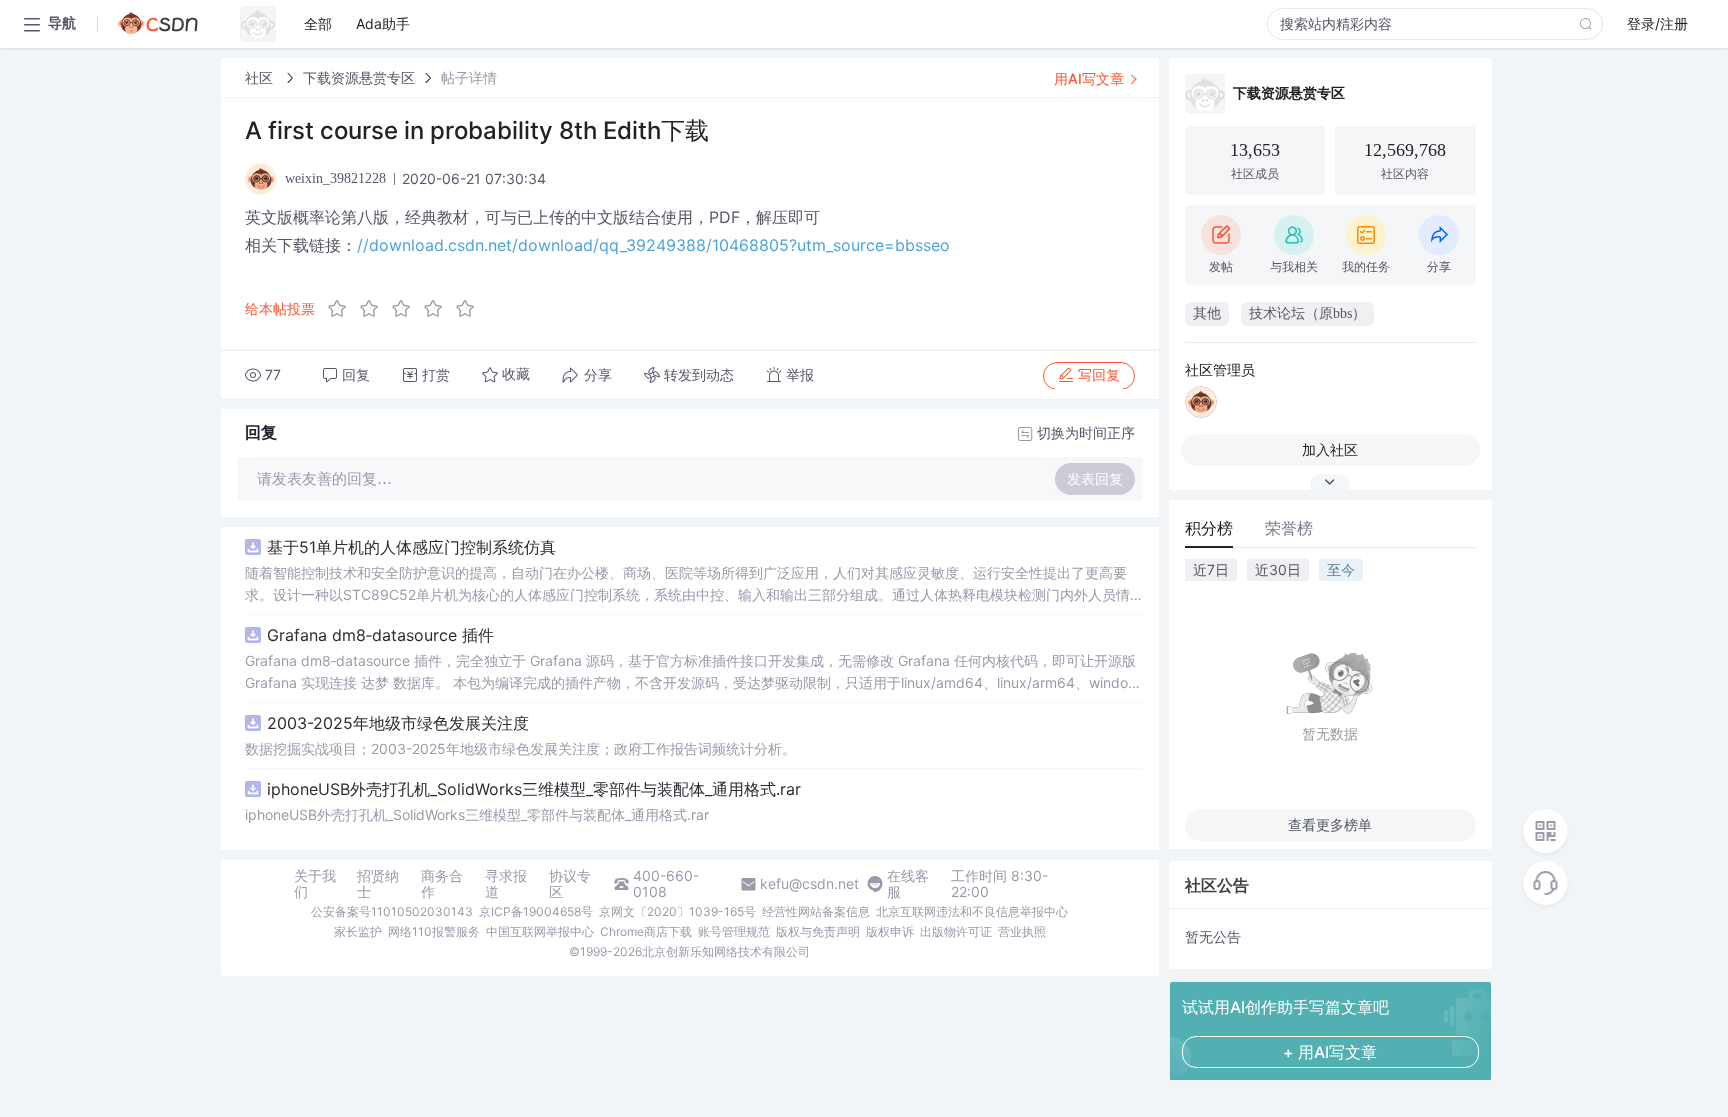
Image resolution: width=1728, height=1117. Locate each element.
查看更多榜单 (1330, 824)
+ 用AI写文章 (1330, 1052)
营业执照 (1022, 931)
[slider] (407, 309)
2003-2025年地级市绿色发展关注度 (398, 723)
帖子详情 (469, 77)
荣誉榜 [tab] (1289, 528)
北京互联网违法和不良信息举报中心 (972, 911)
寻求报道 (506, 884)
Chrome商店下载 (646, 931)
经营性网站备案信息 (816, 911)
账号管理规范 (734, 931)
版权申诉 (890, 931)
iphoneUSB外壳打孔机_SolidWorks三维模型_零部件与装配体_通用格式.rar (534, 789)
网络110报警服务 (434, 931)
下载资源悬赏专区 (359, 77)
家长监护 (358, 931)
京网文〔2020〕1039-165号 (677, 911)
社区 (261, 77)
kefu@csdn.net (809, 884)
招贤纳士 (378, 884)
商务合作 (442, 884)
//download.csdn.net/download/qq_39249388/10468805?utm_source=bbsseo (653, 245)
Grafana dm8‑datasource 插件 (380, 635)
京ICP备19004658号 (536, 911)
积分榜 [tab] (1209, 528)
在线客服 (908, 884)
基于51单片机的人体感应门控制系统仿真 (411, 547)
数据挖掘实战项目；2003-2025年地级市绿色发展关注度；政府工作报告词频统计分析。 (520, 748)
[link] (261, 77)
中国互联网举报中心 (540, 931)
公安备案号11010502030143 (392, 911)
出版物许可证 (956, 931)
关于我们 (315, 884)
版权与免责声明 (818, 931)
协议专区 (570, 884)
